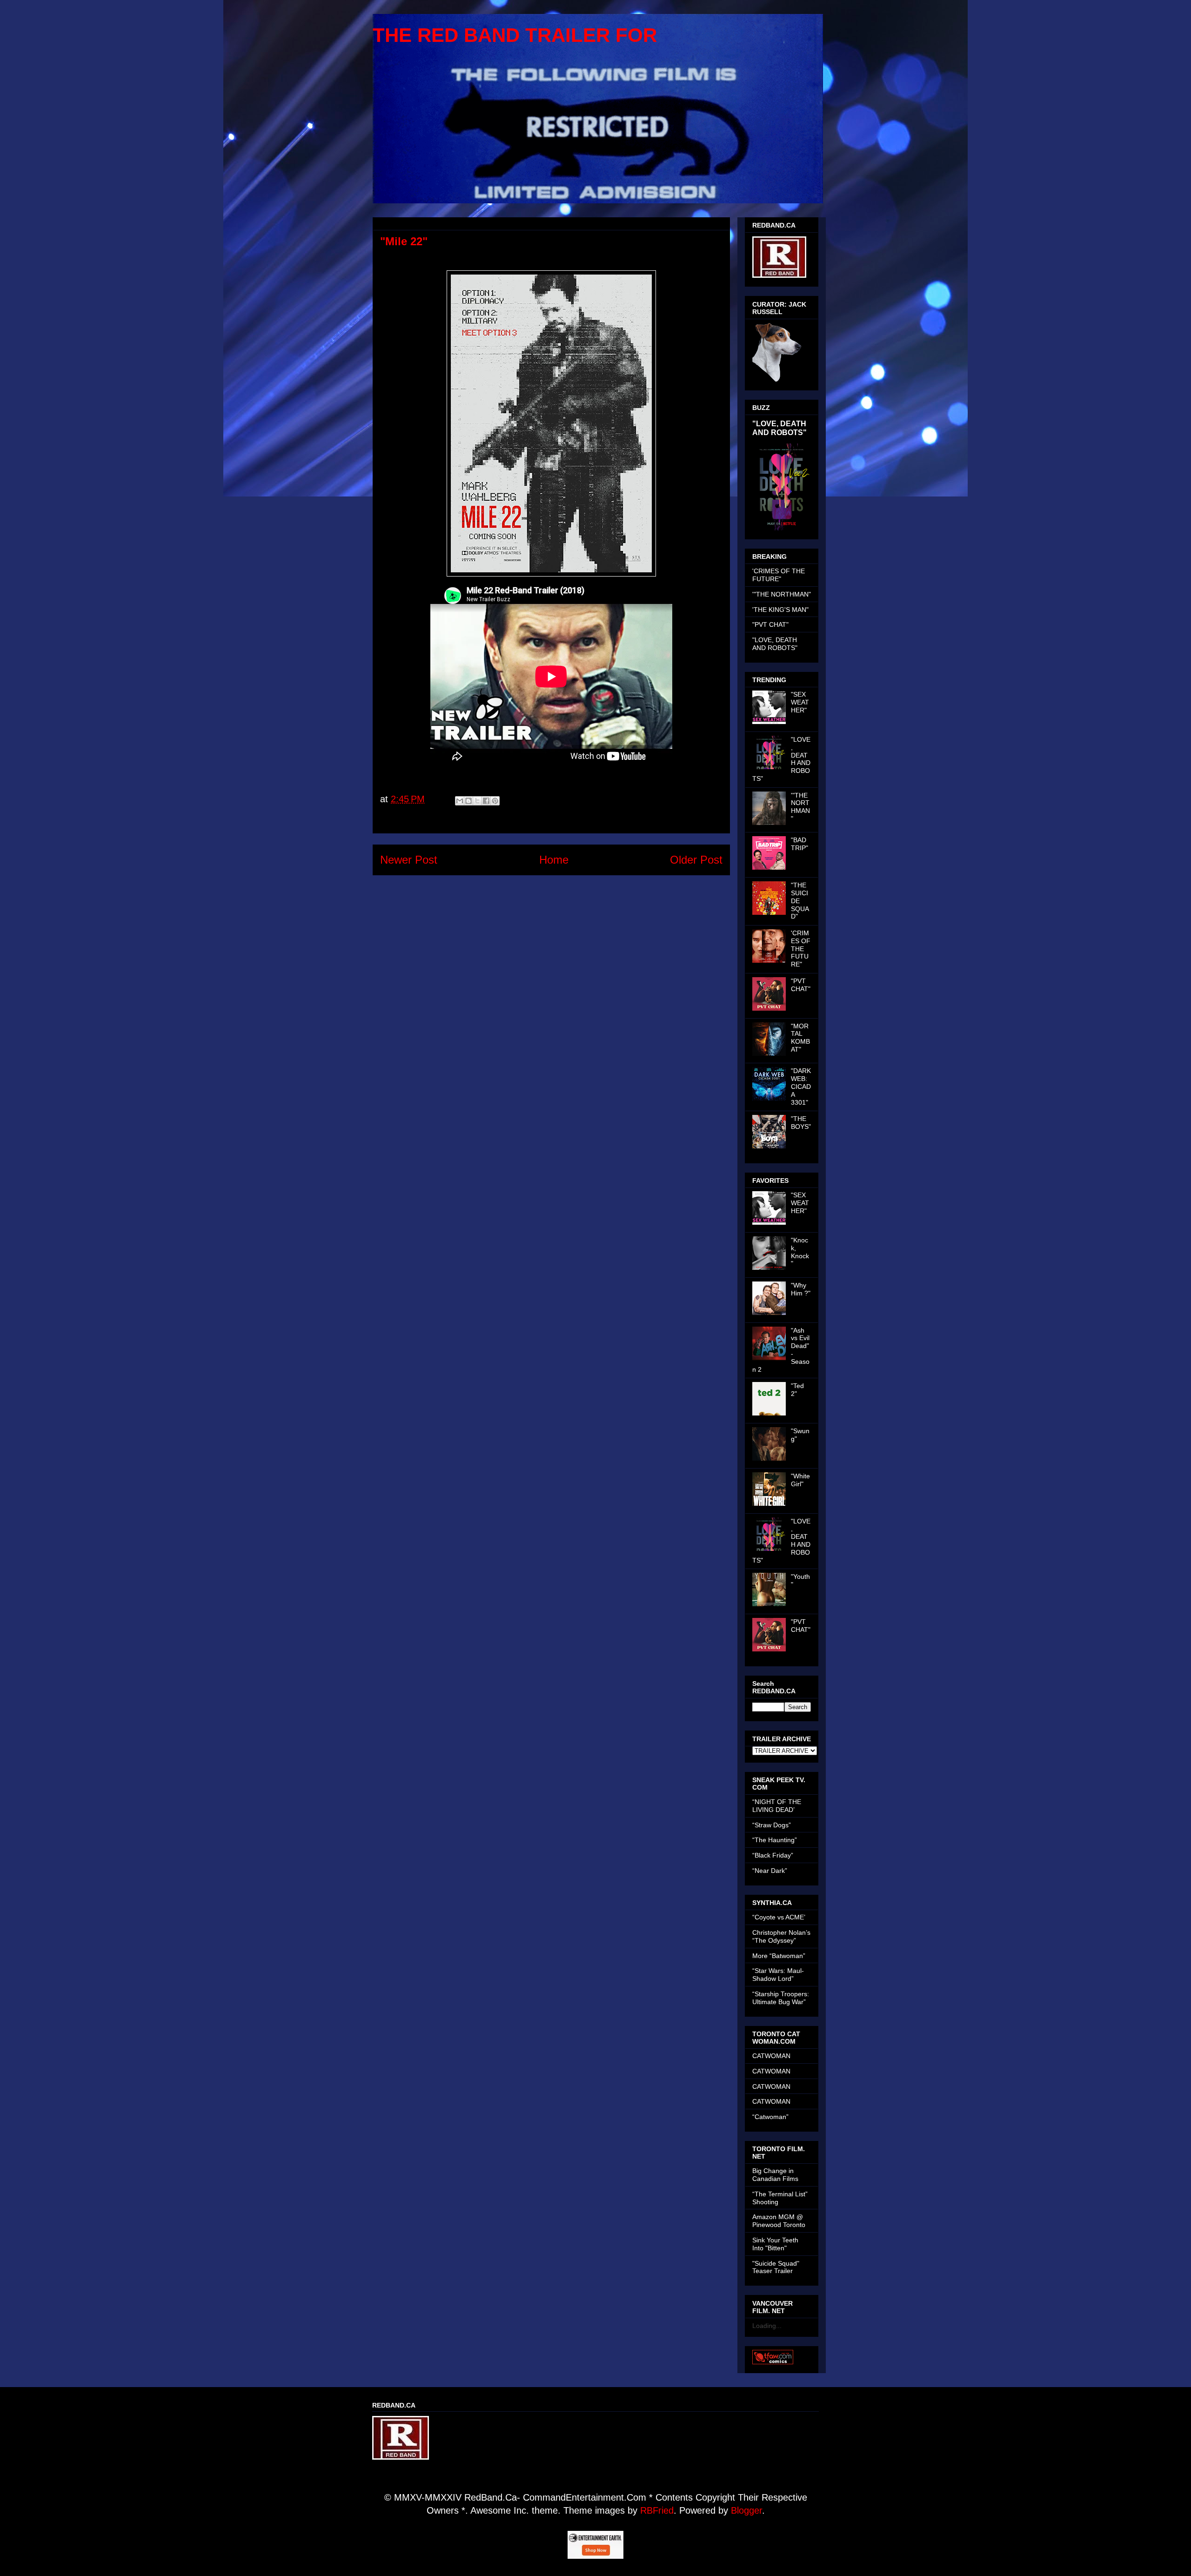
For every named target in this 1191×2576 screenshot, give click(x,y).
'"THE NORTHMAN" (782, 594)
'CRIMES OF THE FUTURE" (779, 575)
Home (554, 860)
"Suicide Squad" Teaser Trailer (776, 2267)
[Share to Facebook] (486, 801)
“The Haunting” (775, 1840)
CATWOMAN (771, 2056)
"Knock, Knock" (800, 1252)
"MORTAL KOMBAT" (800, 1038)
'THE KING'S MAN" (780, 610)
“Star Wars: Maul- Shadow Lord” (778, 1975)
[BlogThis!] (468, 801)
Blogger (746, 2510)
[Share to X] (477, 801)
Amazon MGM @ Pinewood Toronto (779, 2221)
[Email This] (460, 801)
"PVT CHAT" (770, 624)
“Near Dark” (770, 1871)
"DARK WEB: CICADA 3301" (801, 1086)
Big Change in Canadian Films (775, 2175)
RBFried (657, 2510)
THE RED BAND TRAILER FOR (515, 35)
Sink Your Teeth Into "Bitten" (775, 2244)
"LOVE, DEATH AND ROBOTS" (780, 428)
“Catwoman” (770, 2117)
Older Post (696, 860)
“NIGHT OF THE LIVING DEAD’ (777, 1806)
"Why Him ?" (801, 1289)
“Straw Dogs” (772, 1825)
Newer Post (409, 860)
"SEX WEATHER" (800, 702)
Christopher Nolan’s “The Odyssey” (781, 1936)
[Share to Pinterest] (495, 801)
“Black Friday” (773, 1855)
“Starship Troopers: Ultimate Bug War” (781, 1998)
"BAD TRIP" (800, 844)
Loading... (767, 2326)
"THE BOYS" (801, 1123)
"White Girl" (800, 1480)
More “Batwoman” (779, 1956)
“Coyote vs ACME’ (779, 1917)
